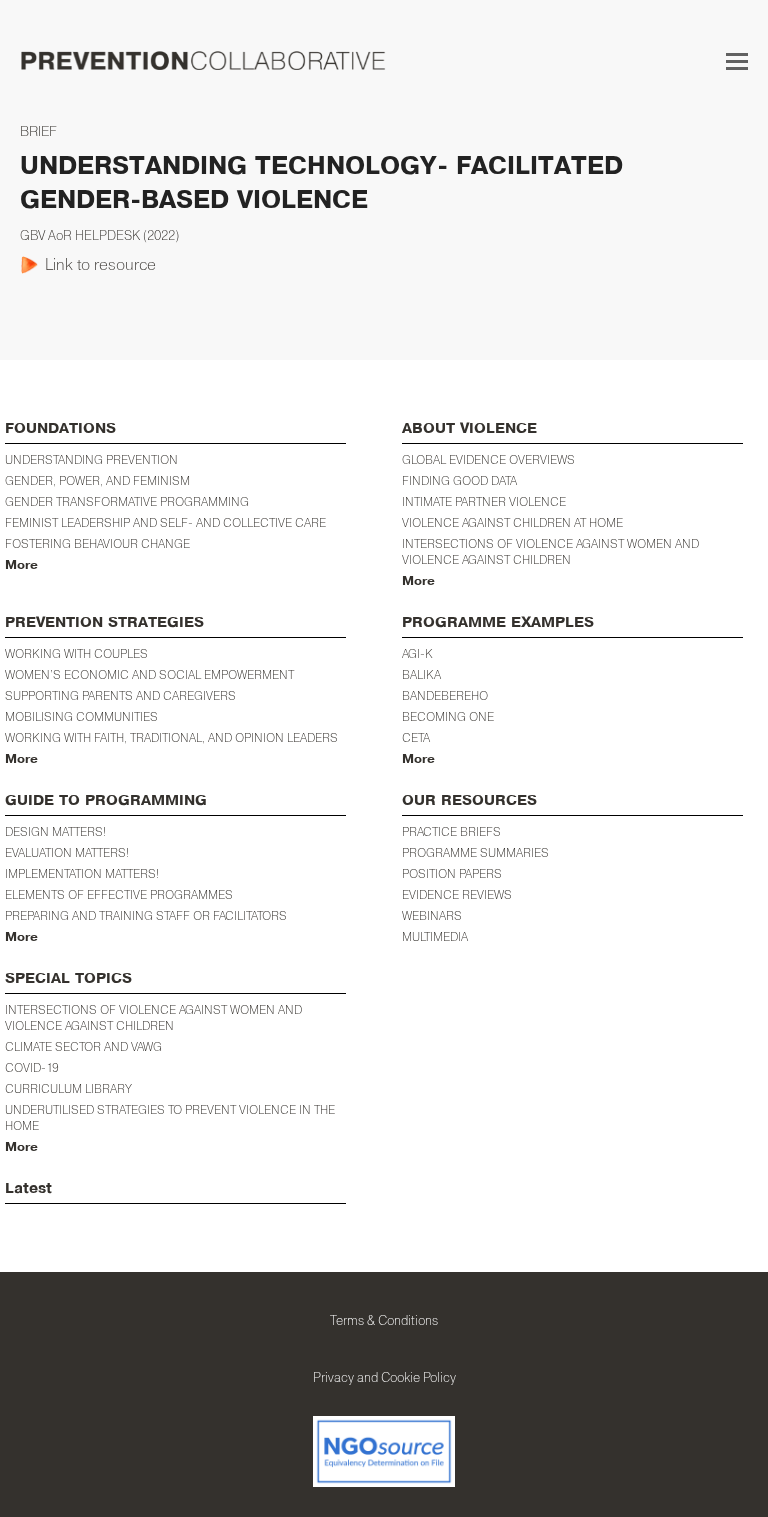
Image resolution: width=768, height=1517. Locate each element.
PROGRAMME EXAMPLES (498, 622)
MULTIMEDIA (435, 936)
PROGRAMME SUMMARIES (475, 852)
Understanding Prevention (91, 459)
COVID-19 (32, 1067)
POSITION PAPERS (452, 873)
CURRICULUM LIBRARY (68, 1088)
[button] (737, 61)
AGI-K (417, 653)
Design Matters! (55, 831)
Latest (28, 1188)
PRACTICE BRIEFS (451, 831)
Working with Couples (76, 653)
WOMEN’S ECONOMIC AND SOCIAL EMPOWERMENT (149, 674)
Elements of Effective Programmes (119, 894)
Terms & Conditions (384, 1320)
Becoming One (448, 716)
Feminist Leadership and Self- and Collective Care (165, 522)
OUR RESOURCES (469, 800)
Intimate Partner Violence (484, 501)
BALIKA (421, 674)
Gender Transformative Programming (127, 501)
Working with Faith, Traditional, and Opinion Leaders (171, 737)
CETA (416, 737)
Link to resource (100, 264)
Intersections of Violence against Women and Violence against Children (550, 551)
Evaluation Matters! (67, 852)
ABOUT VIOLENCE (469, 428)
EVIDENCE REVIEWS (457, 894)
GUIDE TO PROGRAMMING (106, 800)
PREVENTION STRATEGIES (104, 622)
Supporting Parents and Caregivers (120, 695)
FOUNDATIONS (60, 428)
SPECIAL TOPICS (68, 978)
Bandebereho (445, 695)
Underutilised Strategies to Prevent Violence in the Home (170, 1117)
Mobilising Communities (81, 716)
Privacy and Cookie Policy (384, 1377)
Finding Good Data (459, 480)
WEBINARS (432, 915)
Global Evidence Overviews (488, 459)
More (21, 565)
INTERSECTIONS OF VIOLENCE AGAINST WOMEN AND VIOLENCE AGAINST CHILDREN (153, 1017)
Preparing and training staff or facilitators (146, 915)
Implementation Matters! (82, 873)
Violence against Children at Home (512, 522)
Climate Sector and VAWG (83, 1046)
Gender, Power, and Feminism (97, 480)
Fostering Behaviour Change (97, 543)
